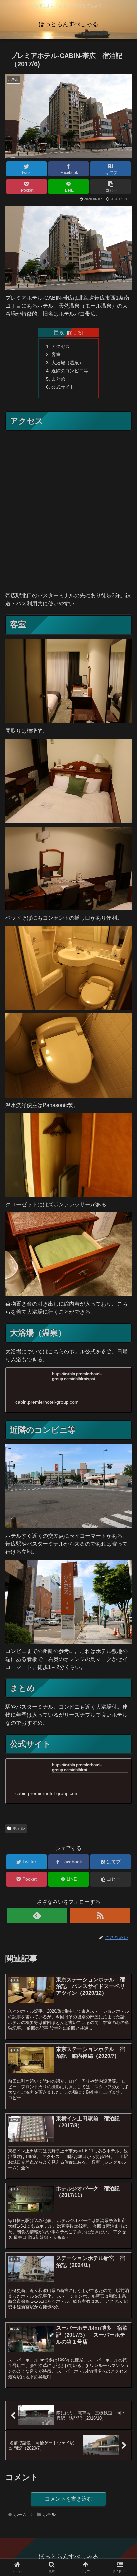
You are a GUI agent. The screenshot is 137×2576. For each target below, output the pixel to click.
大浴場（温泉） (68, 363)
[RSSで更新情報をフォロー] (100, 1915)
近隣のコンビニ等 (70, 371)
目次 (59, 332)
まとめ (58, 379)
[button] (123, 1339)
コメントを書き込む (68, 2499)
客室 (56, 354)
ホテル (19, 1828)
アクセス (61, 346)
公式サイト (63, 387)
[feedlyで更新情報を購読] (37, 1915)
